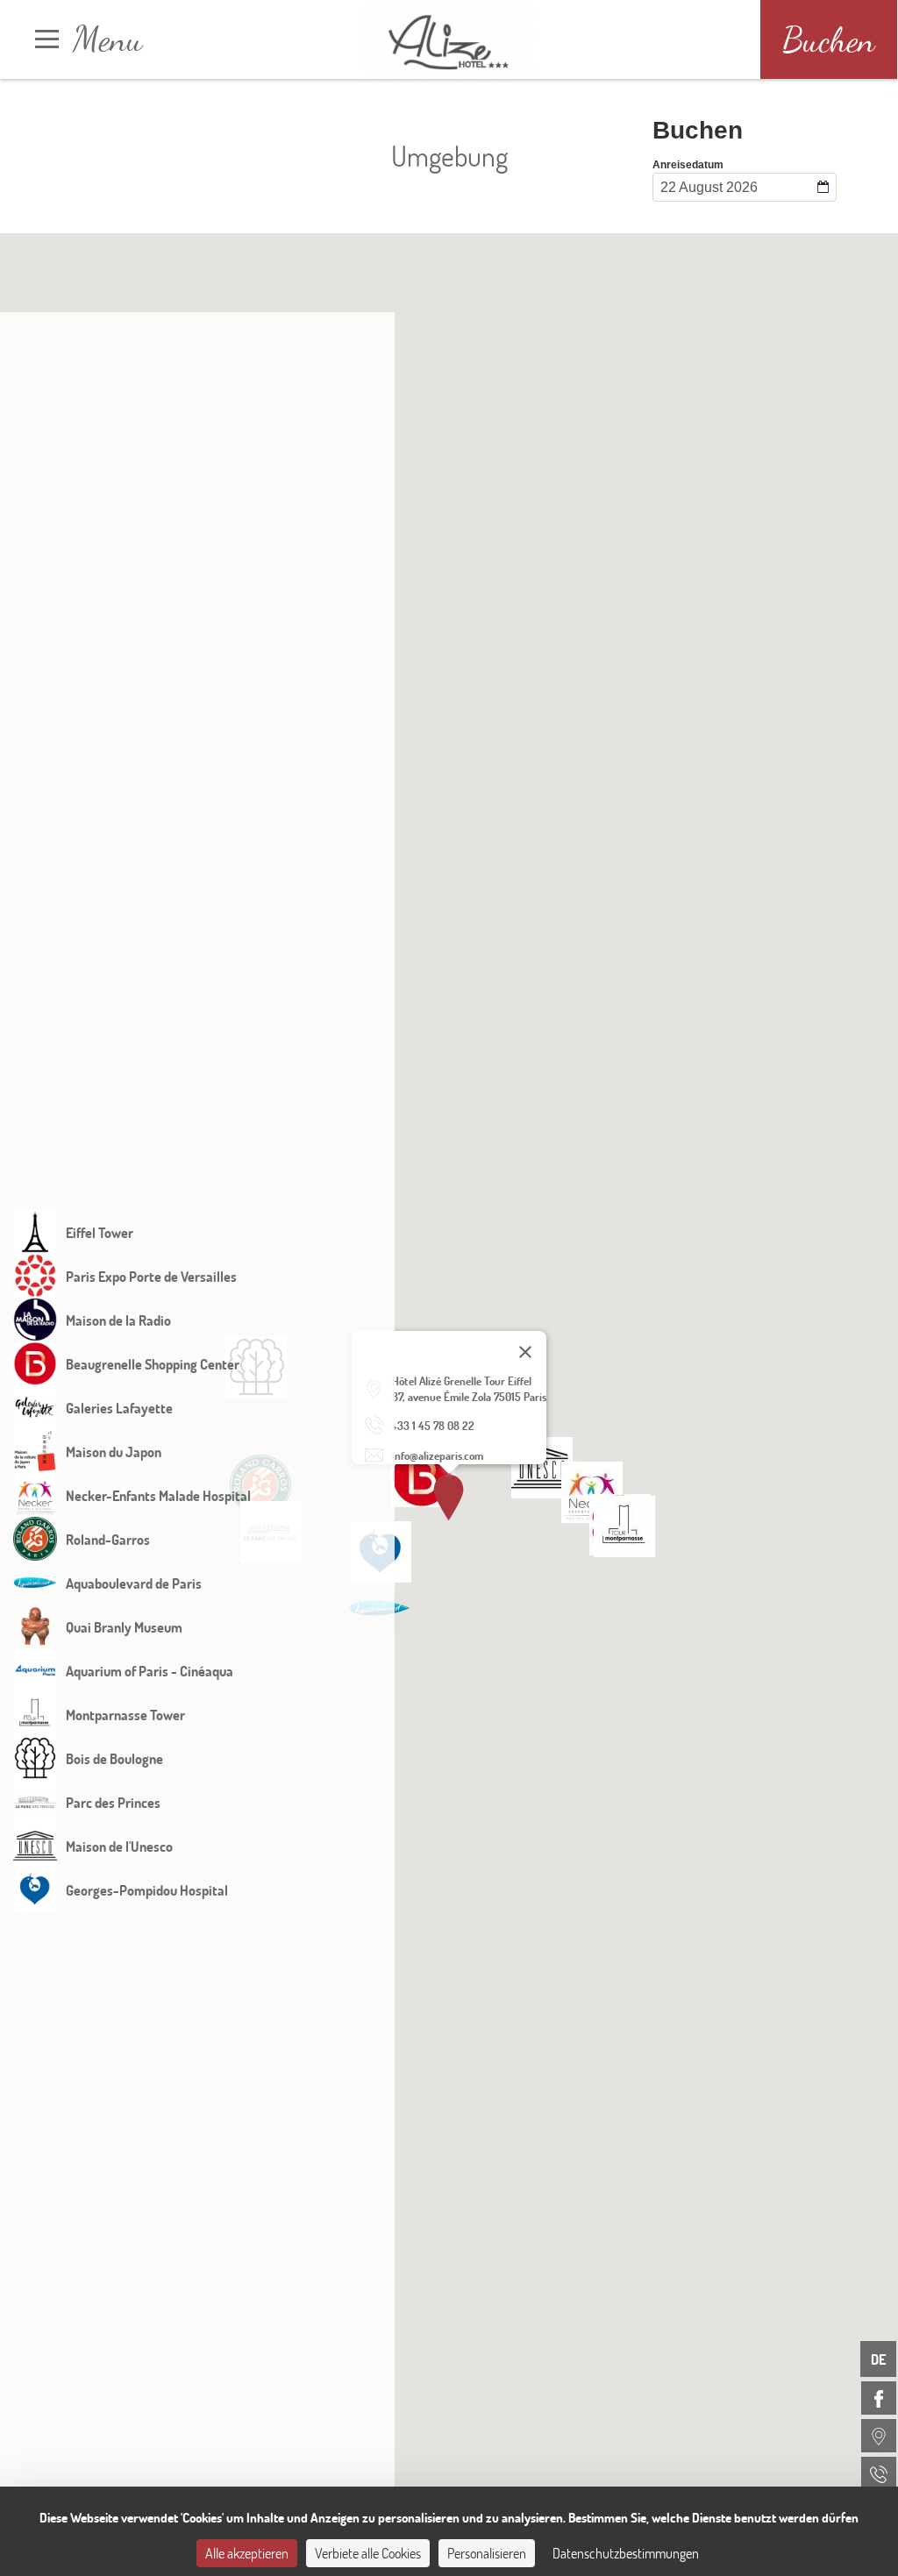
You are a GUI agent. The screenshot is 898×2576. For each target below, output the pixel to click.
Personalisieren (487, 2553)
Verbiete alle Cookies (368, 2553)
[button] (422, 1477)
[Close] (525, 1352)
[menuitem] (879, 2398)
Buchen (829, 39)
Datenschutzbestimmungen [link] (626, 2553)
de (878, 2359)
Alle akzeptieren (247, 2553)
